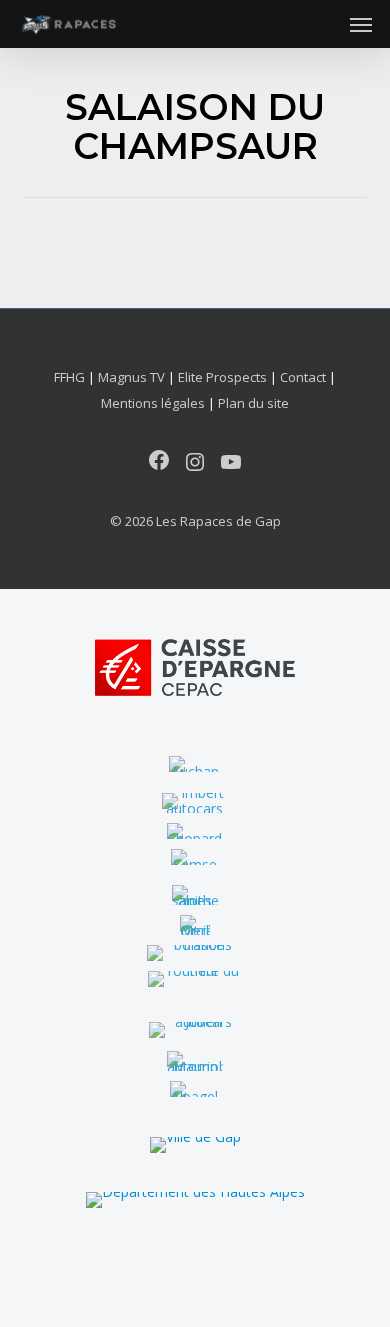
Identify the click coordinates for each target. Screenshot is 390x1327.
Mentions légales (153, 403)
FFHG (69, 377)
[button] (361, 24)
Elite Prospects (222, 377)
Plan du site (253, 403)
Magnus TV (131, 377)
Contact (303, 377)
